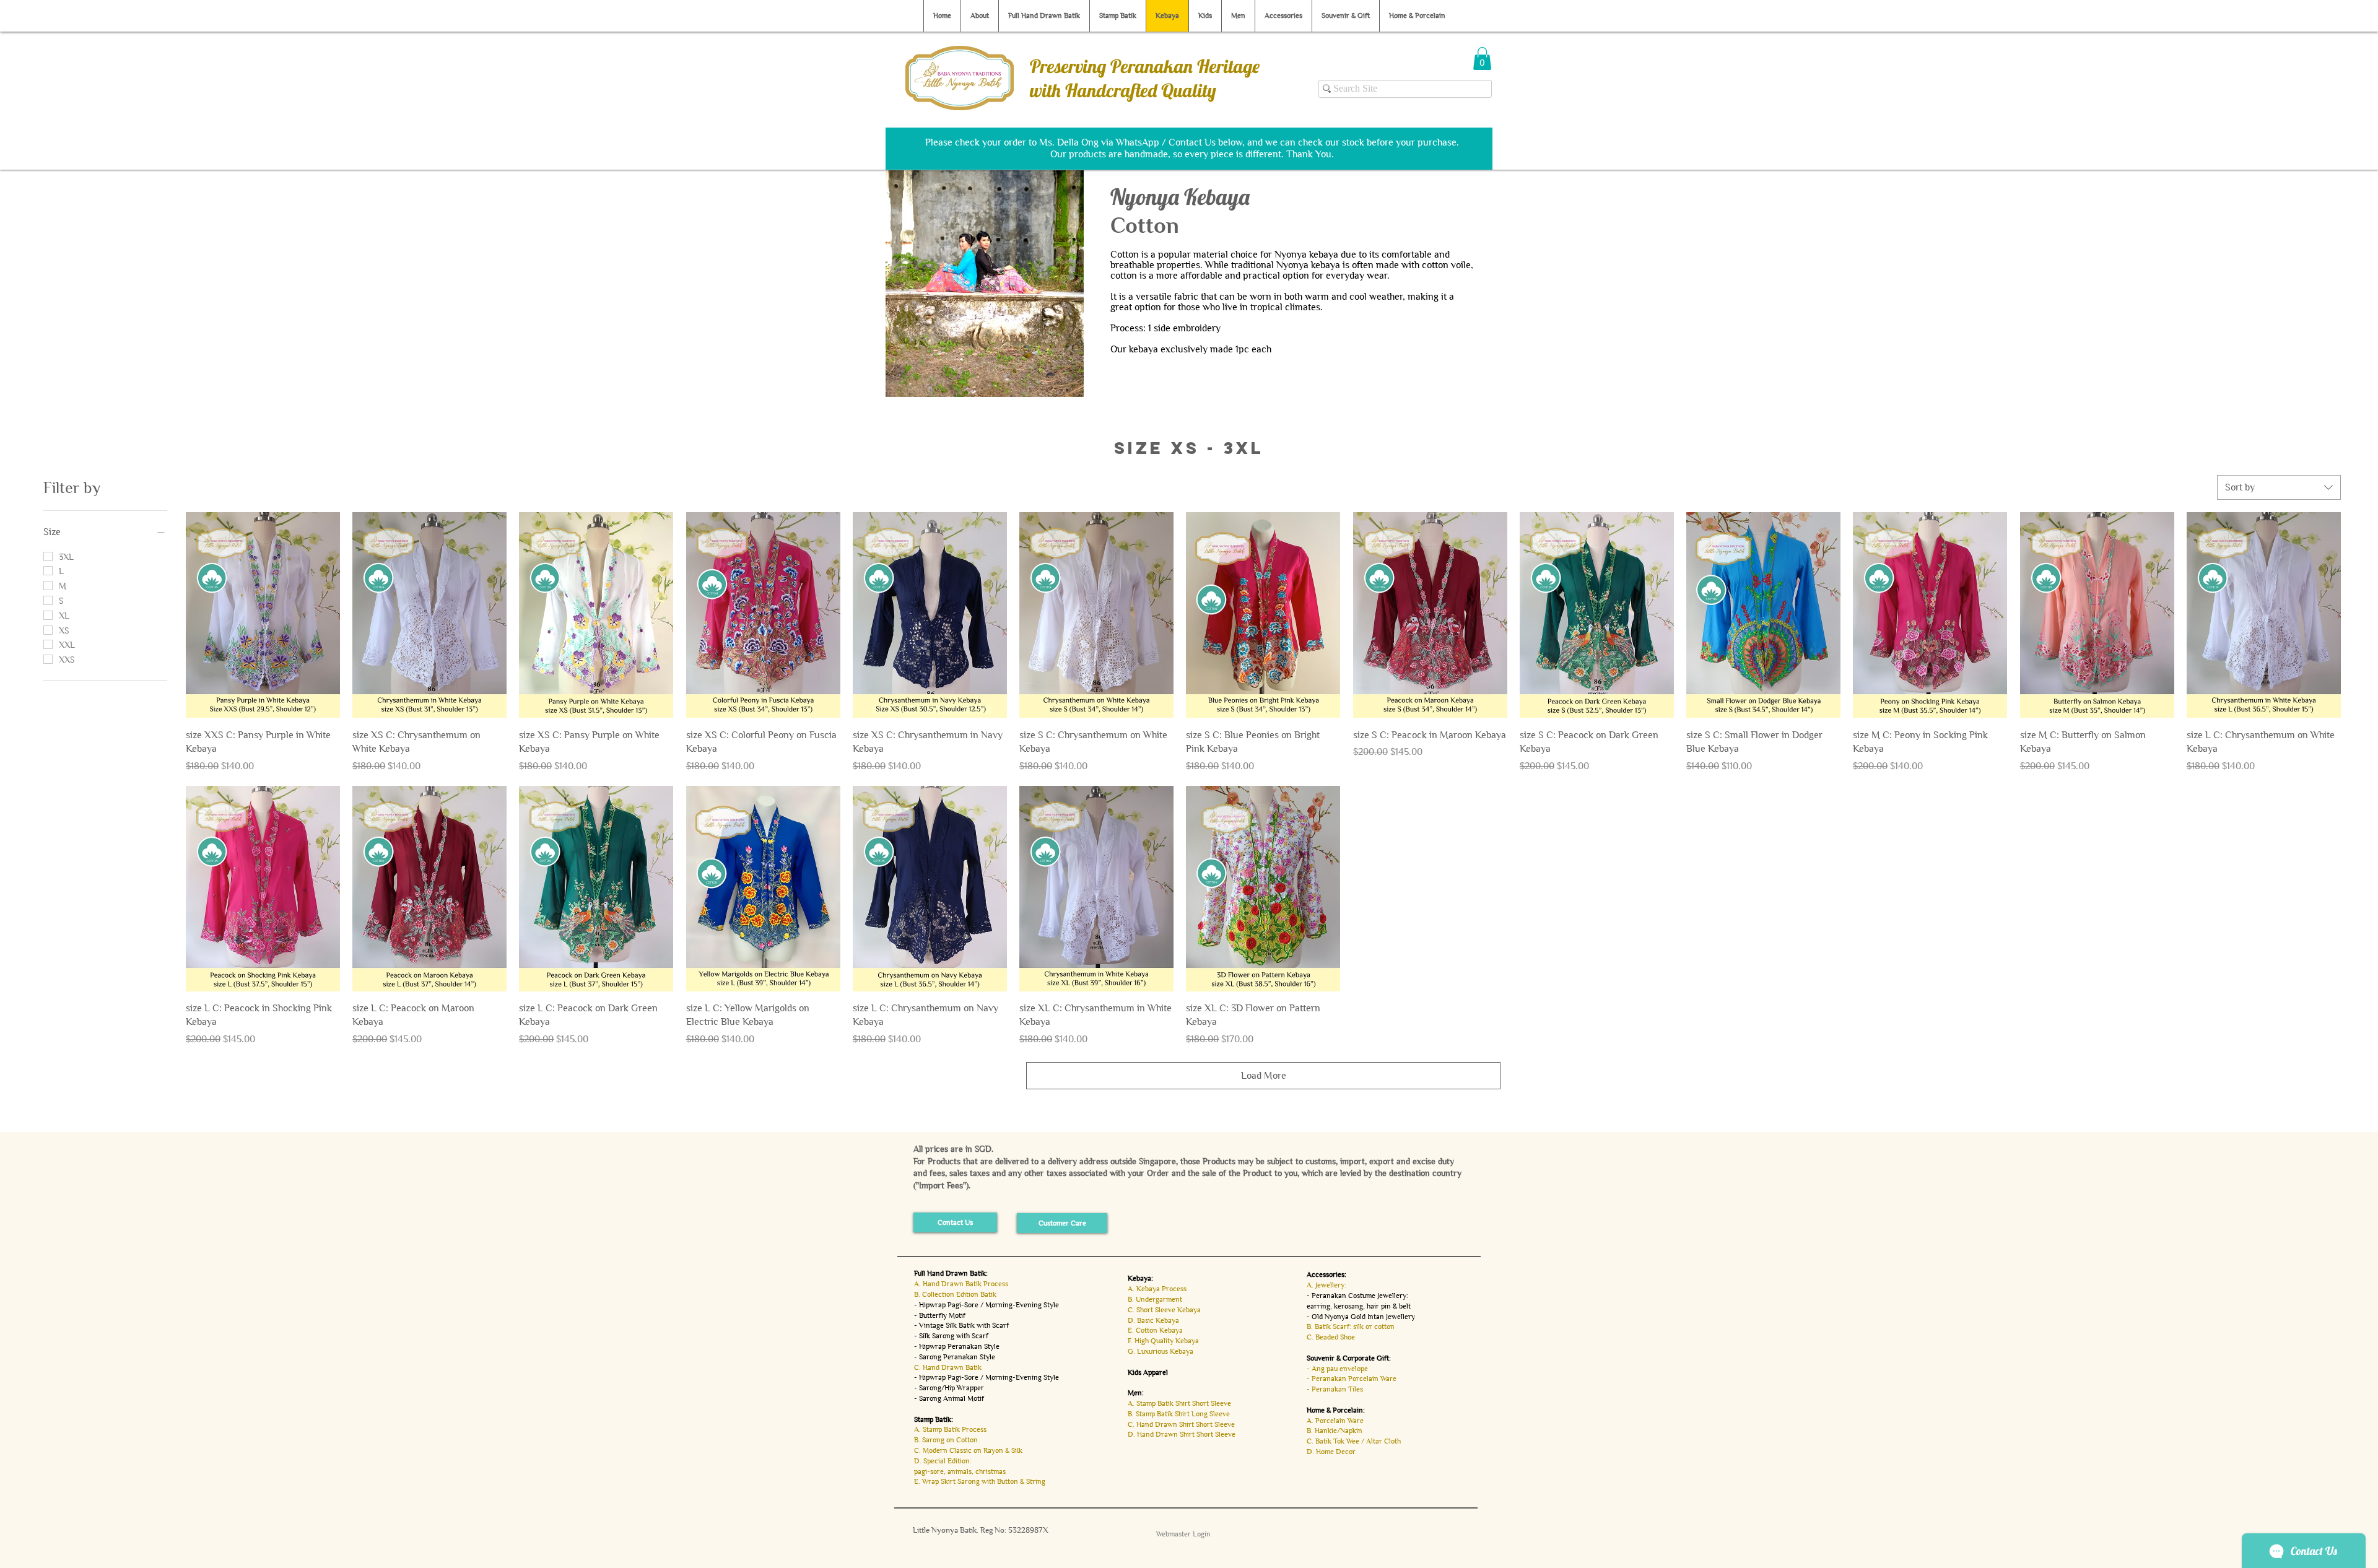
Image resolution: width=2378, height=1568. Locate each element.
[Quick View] (263, 615)
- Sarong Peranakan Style (955, 1357)
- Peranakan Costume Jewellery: (1357, 1296)
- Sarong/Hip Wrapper (949, 1388)
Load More (1264, 1075)
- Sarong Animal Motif (949, 1398)
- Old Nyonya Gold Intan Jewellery (1361, 1317)
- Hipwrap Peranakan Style (957, 1346)
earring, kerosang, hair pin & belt (1359, 1306)
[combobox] (2279, 487)
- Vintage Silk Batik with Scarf (961, 1325)
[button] (1482, 59)
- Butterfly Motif (940, 1315)
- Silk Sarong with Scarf (951, 1336)
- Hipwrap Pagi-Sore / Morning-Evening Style (986, 1305)
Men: (1136, 1393)
